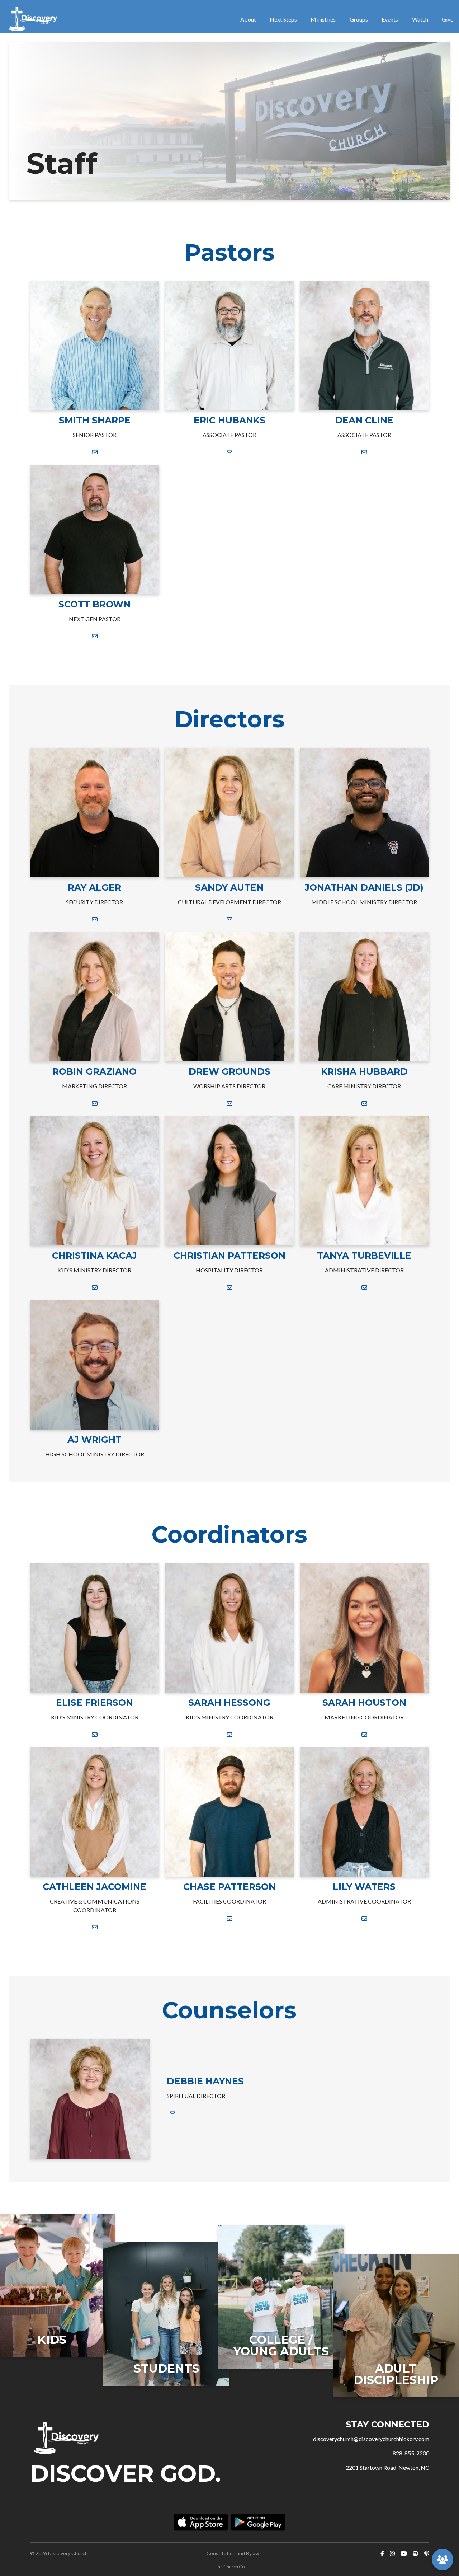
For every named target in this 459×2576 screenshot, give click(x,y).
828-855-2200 (411, 2453)
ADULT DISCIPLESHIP (396, 2374)
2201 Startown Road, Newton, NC (387, 2467)
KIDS (52, 2340)
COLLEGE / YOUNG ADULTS (281, 2345)
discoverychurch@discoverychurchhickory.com (371, 2439)
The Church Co (229, 2567)
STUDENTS (167, 2368)
